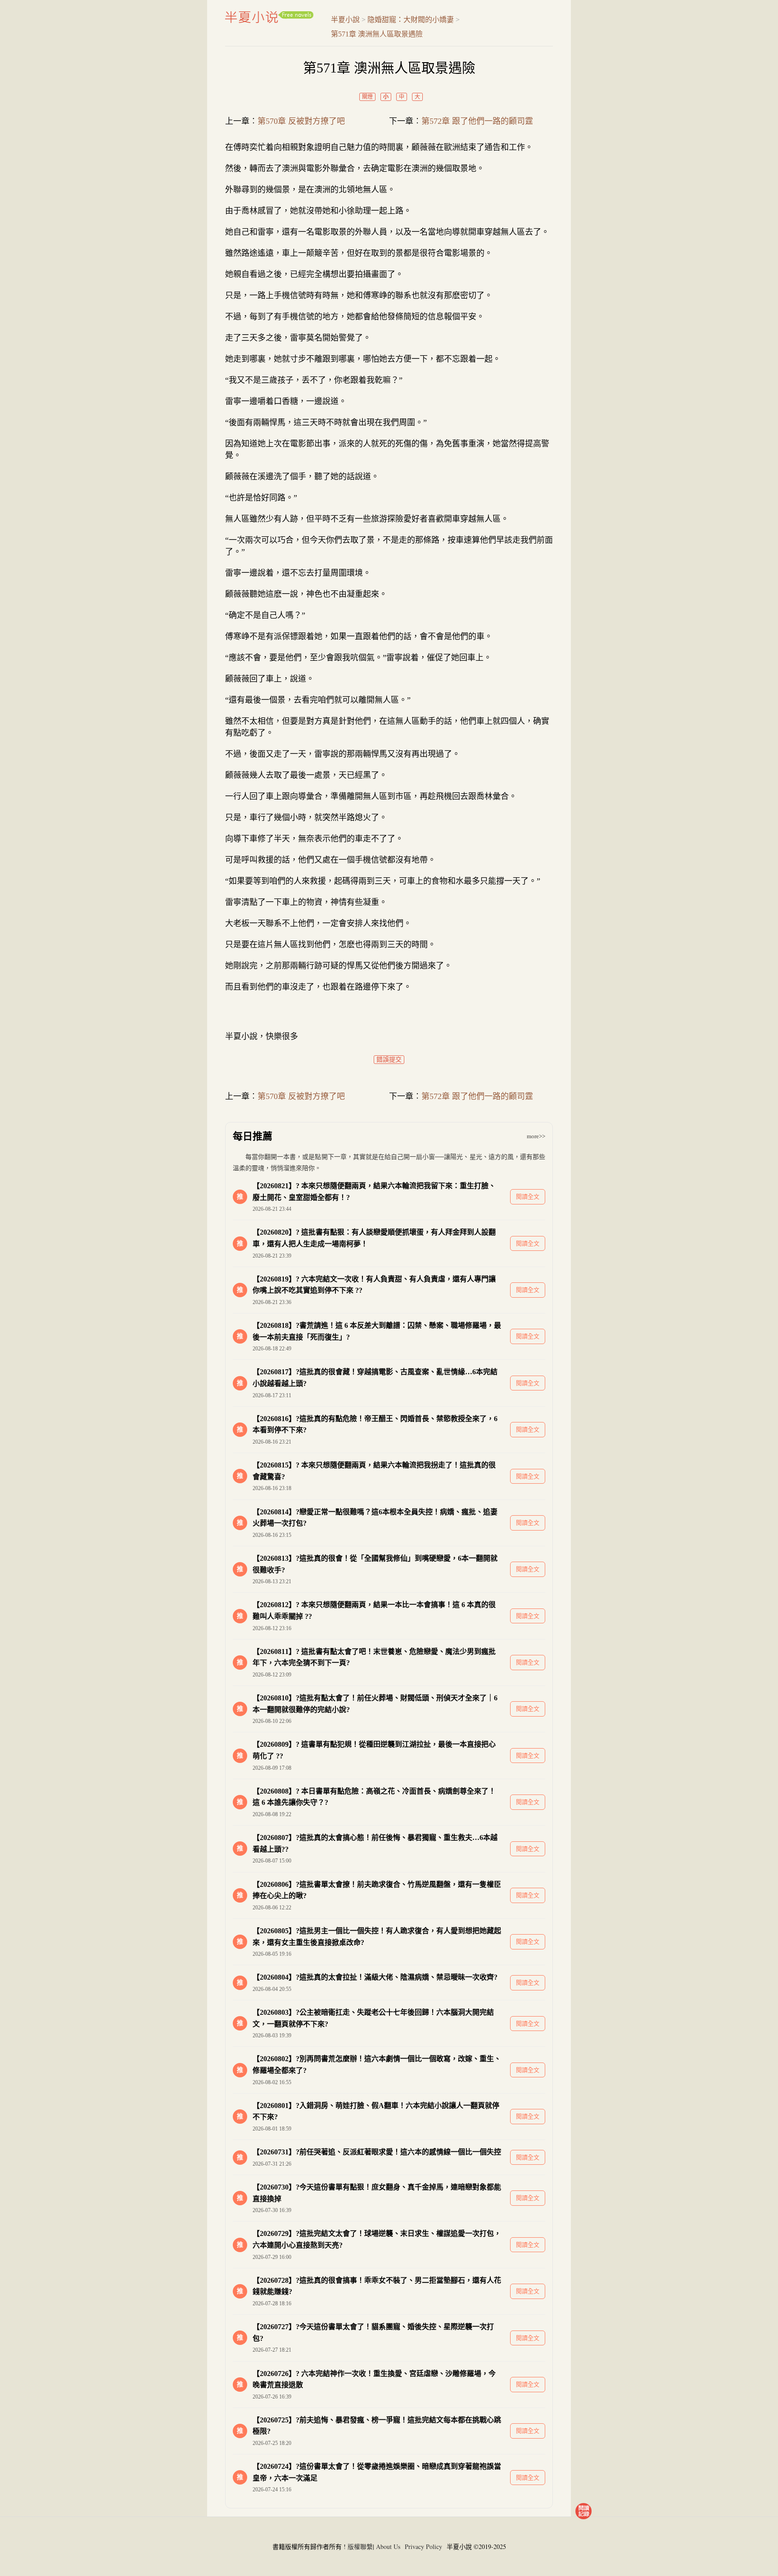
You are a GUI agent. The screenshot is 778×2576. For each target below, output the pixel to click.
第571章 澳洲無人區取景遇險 (377, 34)
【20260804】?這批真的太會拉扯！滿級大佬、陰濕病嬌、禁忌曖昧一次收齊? (375, 1977)
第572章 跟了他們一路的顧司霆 (477, 121)
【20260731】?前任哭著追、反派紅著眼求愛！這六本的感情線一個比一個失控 (377, 2152)
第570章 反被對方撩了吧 (301, 121)
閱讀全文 (528, 1197)
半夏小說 (269, 17)
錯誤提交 (389, 1060)
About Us (388, 2546)
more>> (536, 1136)
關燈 (367, 97)
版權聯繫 (360, 2546)
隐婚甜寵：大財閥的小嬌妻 (411, 20)
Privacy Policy (423, 2546)
